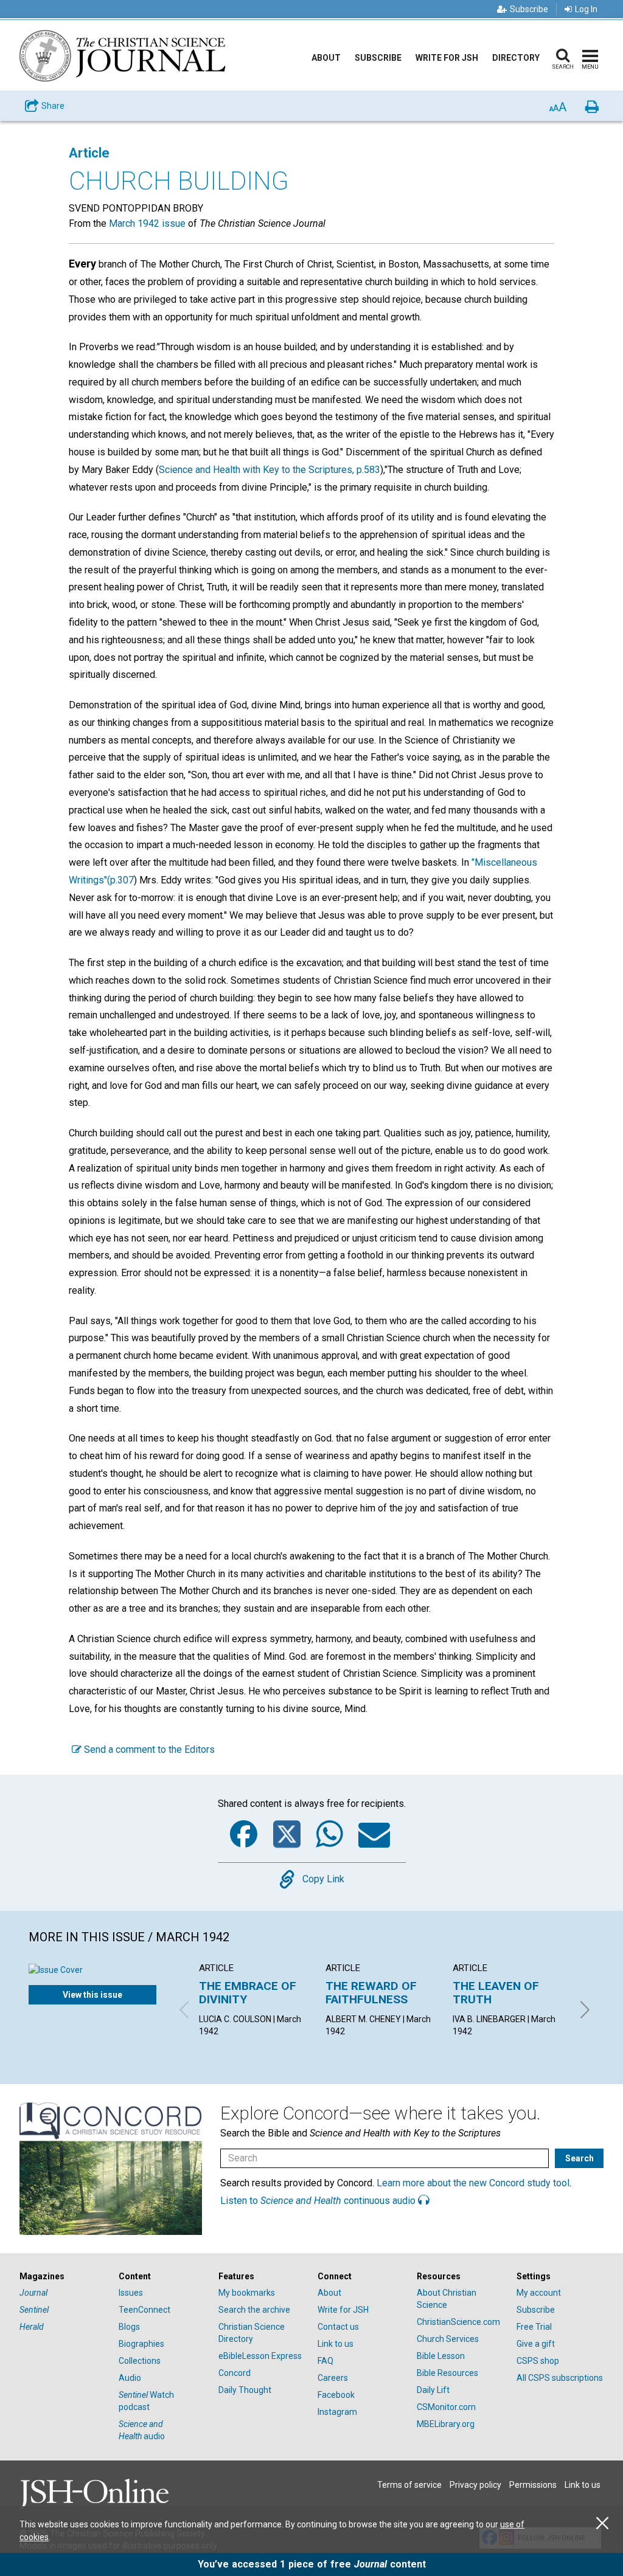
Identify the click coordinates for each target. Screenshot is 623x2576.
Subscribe (529, 9)
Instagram (337, 2412)
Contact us (338, 2327)
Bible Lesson (441, 2356)
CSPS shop (538, 2361)
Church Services (448, 2339)
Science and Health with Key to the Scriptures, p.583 (270, 470)
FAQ (325, 2361)
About (326, 58)
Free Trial (534, 2327)
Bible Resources (447, 2373)
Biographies (141, 2344)
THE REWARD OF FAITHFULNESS (371, 1993)
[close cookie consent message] (602, 2523)
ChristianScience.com (458, 2322)
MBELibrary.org (446, 2424)
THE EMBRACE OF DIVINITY (248, 1993)
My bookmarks (247, 2293)
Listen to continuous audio (319, 2201)
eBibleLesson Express (260, 2356)
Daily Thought (245, 2390)
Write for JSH (447, 58)
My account (539, 2293)
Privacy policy (475, 2485)
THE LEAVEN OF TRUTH (496, 1993)
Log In (586, 9)
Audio (130, 2378)
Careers (333, 2378)
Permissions (533, 2485)
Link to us (336, 2344)
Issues (131, 2293)
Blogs (129, 2327)
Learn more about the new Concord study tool (473, 2183)
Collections (140, 2361)
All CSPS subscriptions (560, 2378)
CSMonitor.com (446, 2407)
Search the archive (254, 2310)
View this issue (92, 1995)
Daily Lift (433, 2390)
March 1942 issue (147, 223)
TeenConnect (144, 2310)
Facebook (336, 2395)
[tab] (63, 2277)
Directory (516, 58)
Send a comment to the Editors (148, 1749)
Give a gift (536, 2344)
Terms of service (409, 2485)
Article (89, 153)
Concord (235, 2373)
